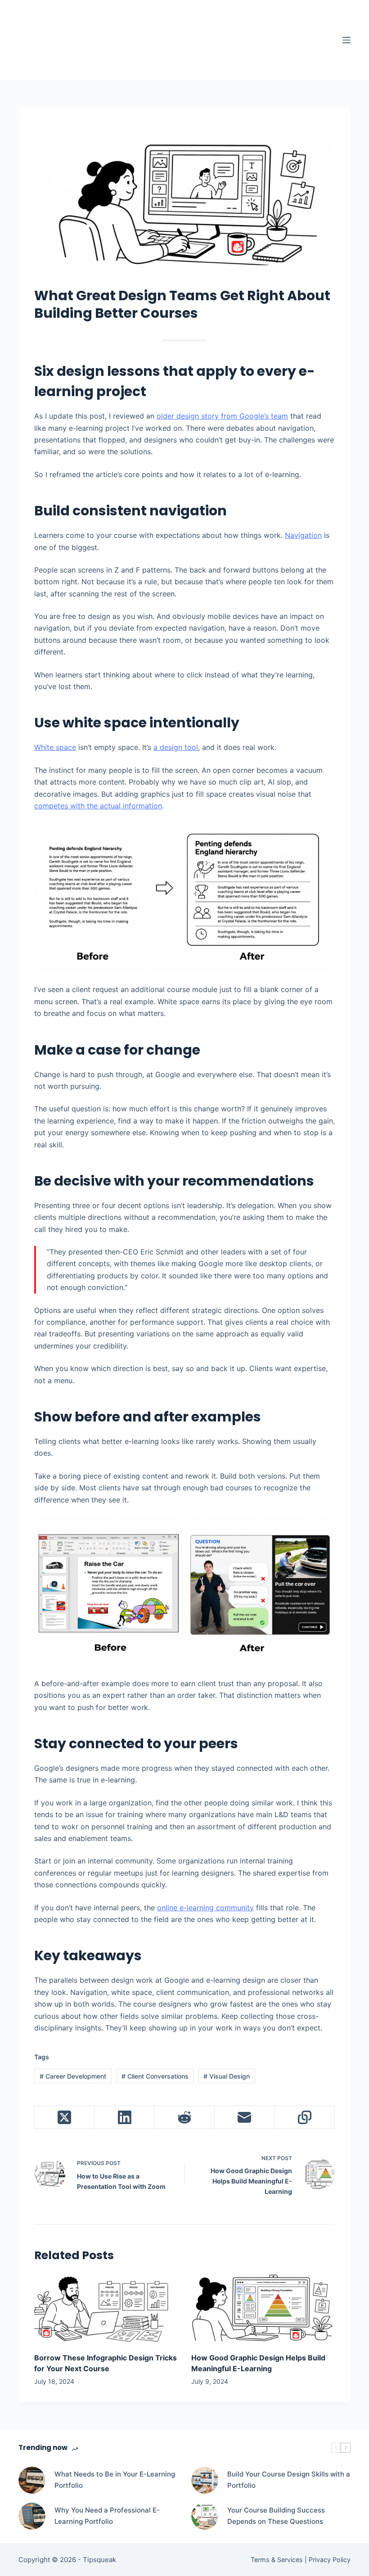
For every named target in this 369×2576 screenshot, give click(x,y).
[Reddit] (185, 2118)
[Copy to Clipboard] (305, 2118)
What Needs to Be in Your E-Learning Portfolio (115, 2480)
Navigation (303, 535)
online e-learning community (205, 1908)
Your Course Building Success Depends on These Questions (276, 2516)
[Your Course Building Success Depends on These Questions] (205, 2516)
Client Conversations (155, 2076)
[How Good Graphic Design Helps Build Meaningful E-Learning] (263, 2308)
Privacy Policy (330, 2560)
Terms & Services (277, 2560)
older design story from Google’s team (222, 416)
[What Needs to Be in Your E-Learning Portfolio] (32, 2480)
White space (55, 747)
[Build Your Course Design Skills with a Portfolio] (205, 2480)
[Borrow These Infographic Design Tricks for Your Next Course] (106, 2308)
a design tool (176, 747)
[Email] (245, 2118)
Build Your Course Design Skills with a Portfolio (289, 2480)
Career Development (73, 2076)
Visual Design (227, 2076)
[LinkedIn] (124, 2118)
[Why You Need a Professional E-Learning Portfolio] (32, 2516)
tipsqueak (92, 32)
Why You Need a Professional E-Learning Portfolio (107, 2516)
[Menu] (346, 40)
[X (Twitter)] (65, 2118)
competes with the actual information (98, 806)
